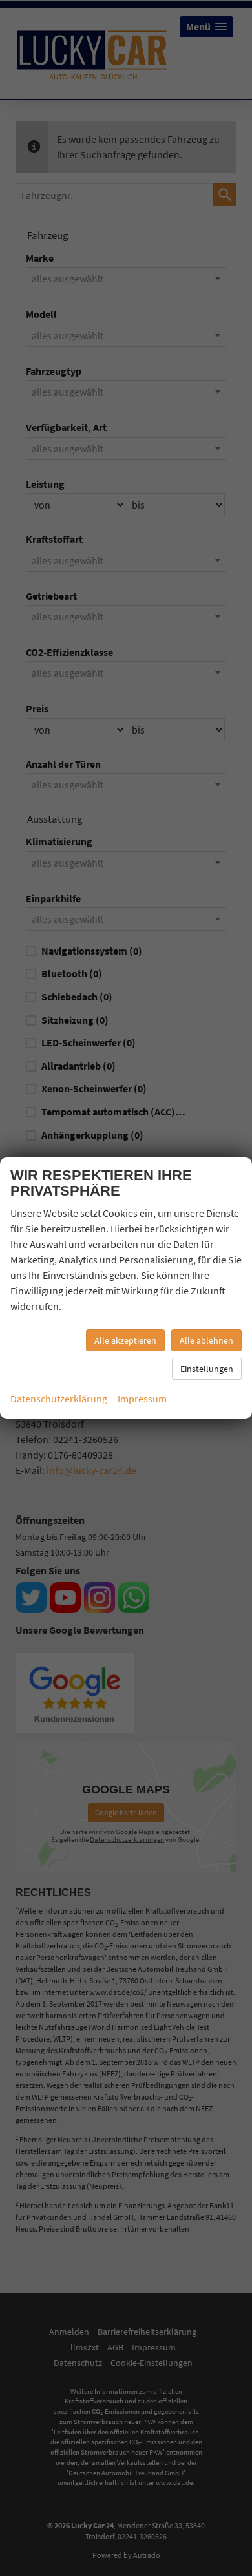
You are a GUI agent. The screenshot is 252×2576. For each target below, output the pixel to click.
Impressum (142, 1399)
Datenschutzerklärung (59, 1399)
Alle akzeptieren (125, 1340)
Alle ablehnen (206, 1340)
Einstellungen (207, 1369)
